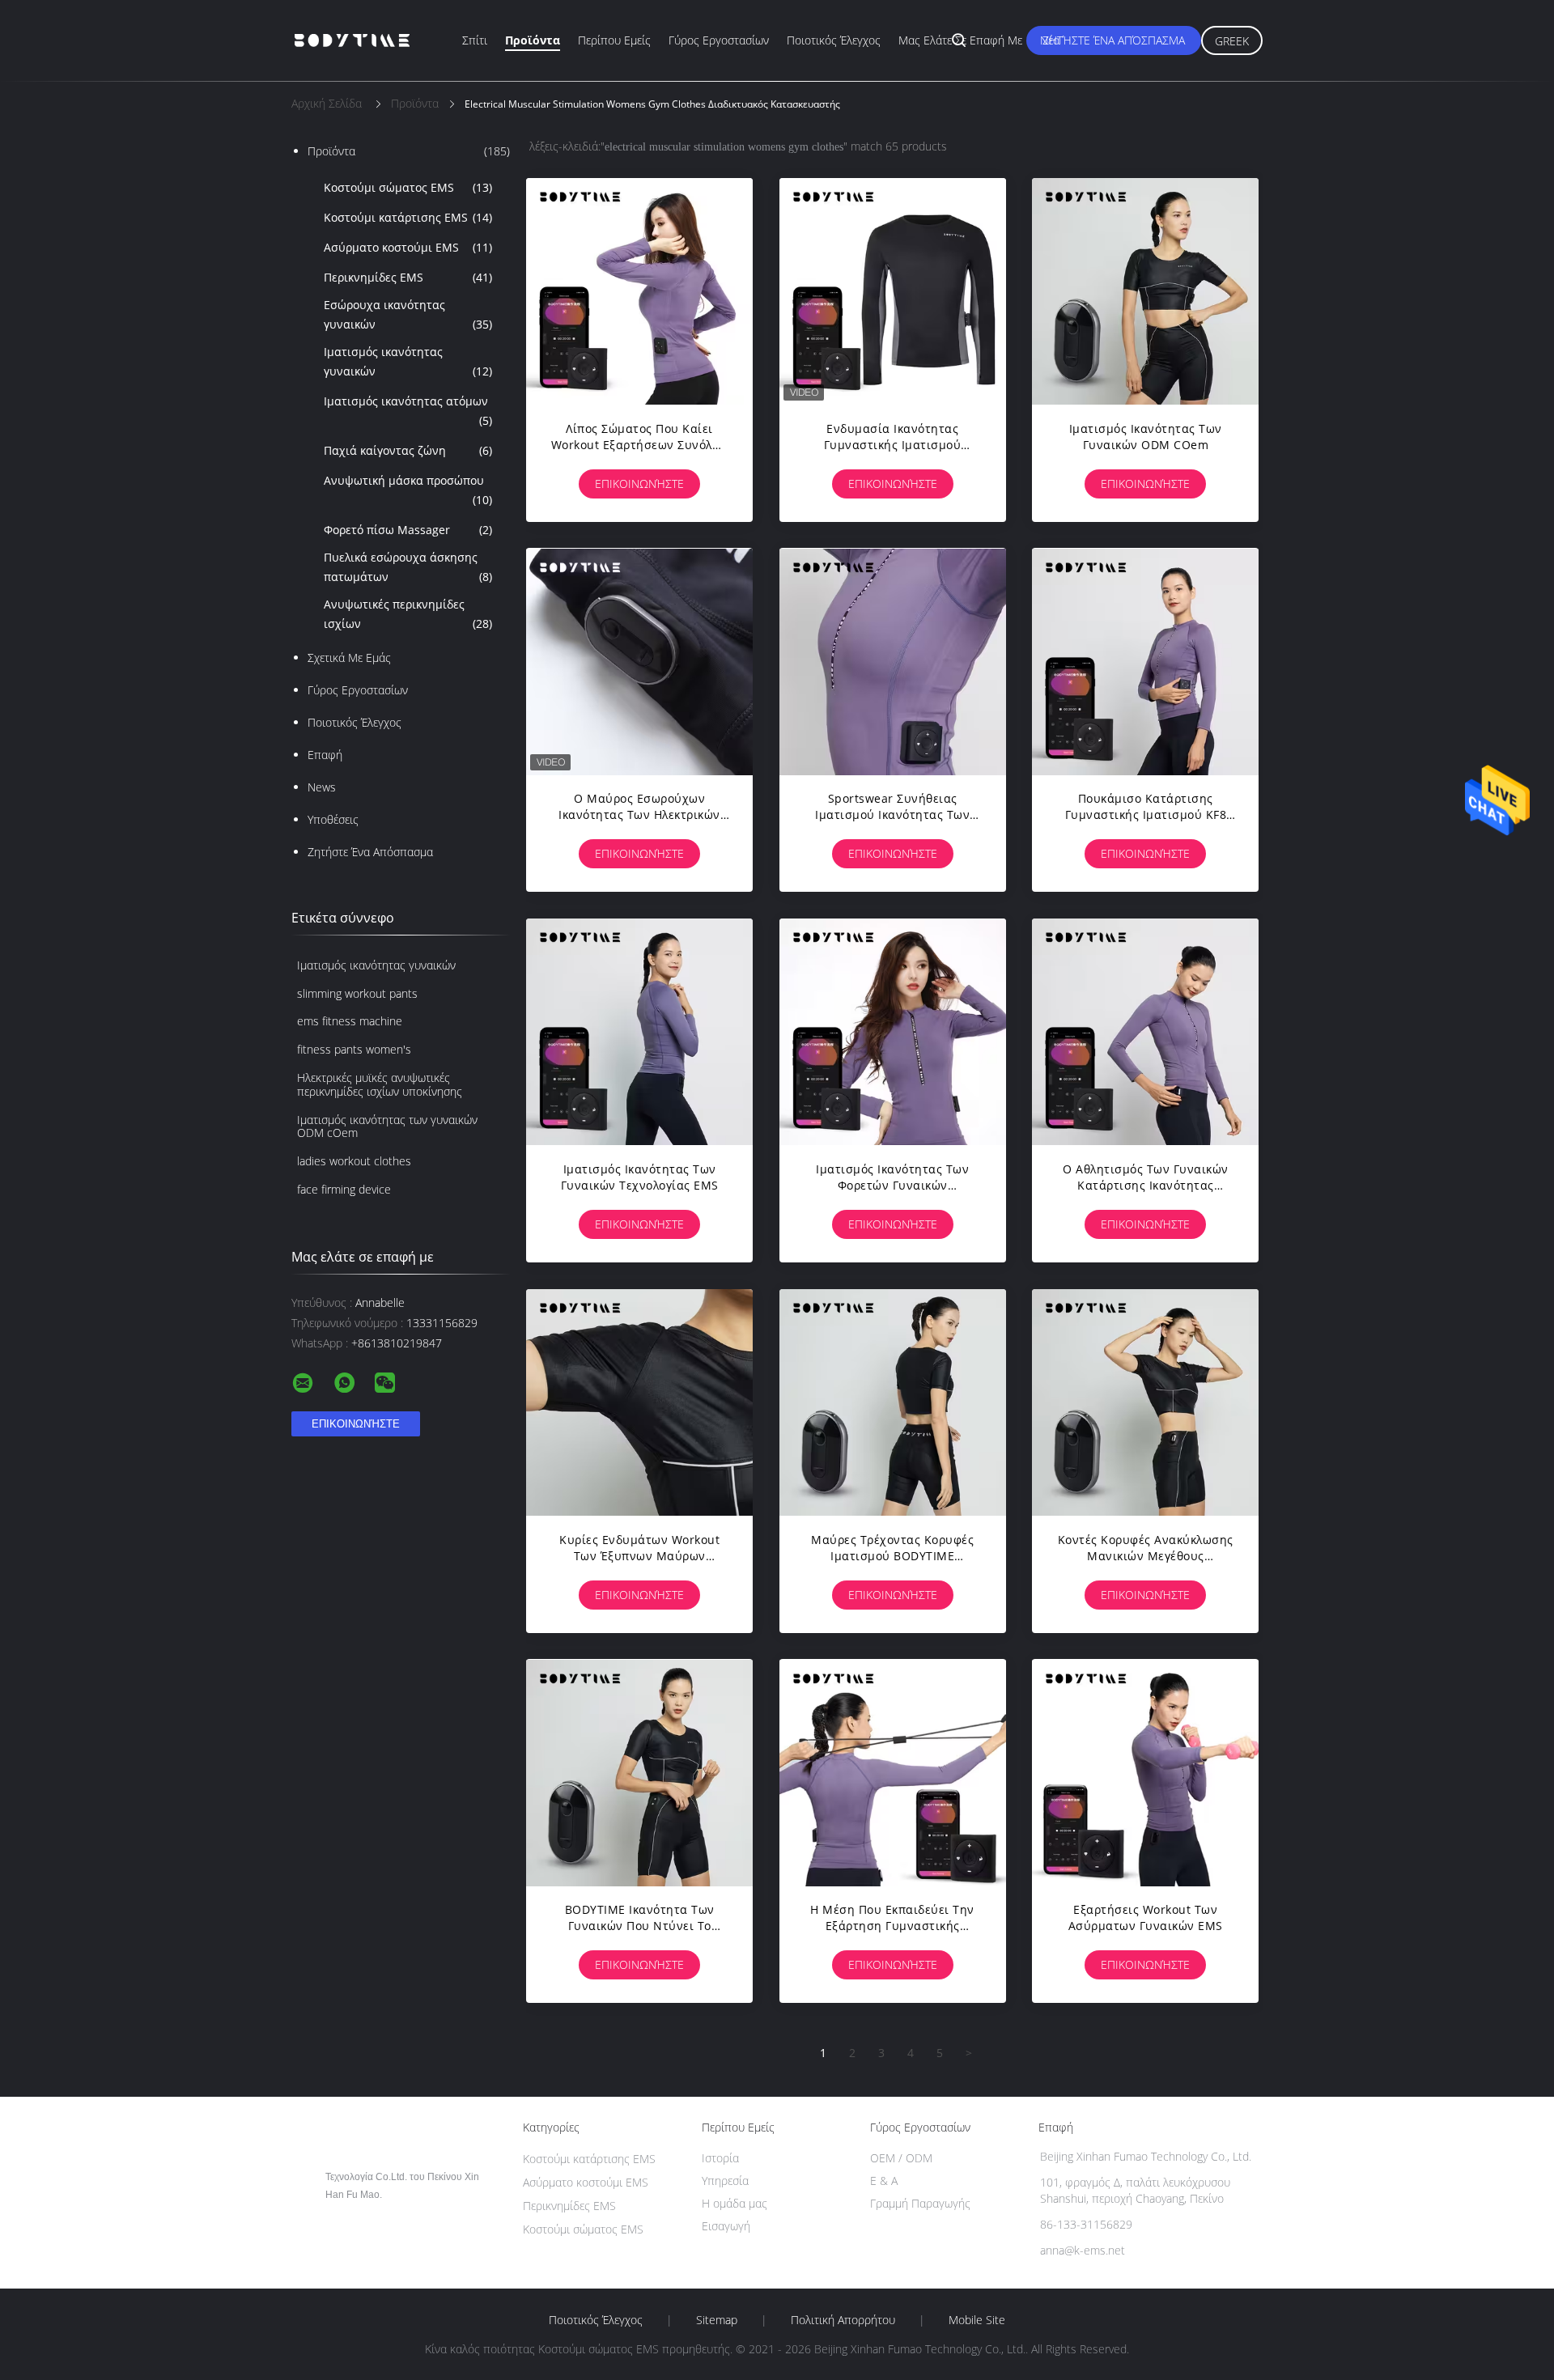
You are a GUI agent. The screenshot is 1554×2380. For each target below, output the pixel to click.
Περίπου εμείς (614, 40)
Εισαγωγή (726, 2226)
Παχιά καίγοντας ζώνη (408, 450)
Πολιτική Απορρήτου (843, 2320)
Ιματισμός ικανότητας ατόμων (408, 411)
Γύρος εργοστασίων (719, 40)
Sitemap (717, 2320)
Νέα (1050, 40)
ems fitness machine (350, 1021)
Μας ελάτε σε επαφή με (960, 40)
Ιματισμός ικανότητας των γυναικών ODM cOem (387, 1126)
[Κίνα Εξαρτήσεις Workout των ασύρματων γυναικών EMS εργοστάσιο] (1145, 1772)
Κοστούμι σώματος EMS (408, 187)
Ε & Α (884, 2181)
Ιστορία (720, 2158)
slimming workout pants (357, 993)
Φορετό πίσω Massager (408, 530)
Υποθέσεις (333, 819)
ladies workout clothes (354, 1161)
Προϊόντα (533, 40)
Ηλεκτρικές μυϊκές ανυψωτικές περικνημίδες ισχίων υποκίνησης (380, 1084)
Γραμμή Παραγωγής (920, 2203)
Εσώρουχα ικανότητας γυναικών (408, 314)
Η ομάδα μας (735, 2203)
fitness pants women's (354, 1049)
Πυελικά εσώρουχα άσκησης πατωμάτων (408, 567)
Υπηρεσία (725, 2181)
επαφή (325, 755)
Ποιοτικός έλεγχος (834, 40)
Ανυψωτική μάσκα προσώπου (408, 490)
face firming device (344, 1189)
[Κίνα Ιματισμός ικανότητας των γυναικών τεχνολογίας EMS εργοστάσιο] (639, 1032)
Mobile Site (977, 2320)
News (322, 787)
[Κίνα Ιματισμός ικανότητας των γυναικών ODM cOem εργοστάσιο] (1145, 291)
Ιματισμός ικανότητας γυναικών (408, 361)
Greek (1232, 41)
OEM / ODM (901, 2158)
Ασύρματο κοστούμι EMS (408, 247)
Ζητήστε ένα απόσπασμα (1114, 40)
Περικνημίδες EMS (408, 277)
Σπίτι (475, 40)
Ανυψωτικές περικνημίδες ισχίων (408, 614)
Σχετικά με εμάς (349, 658)
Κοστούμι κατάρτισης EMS (408, 217)
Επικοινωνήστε (639, 484)
